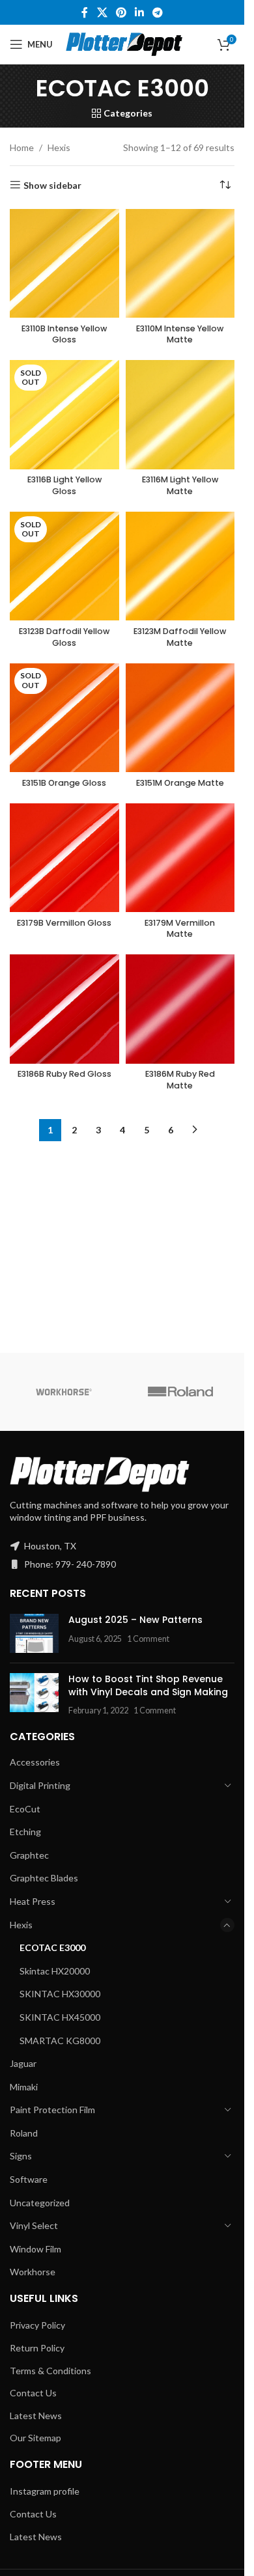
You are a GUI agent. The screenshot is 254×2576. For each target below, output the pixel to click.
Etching (25, 2501)
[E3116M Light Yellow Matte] (180, 848)
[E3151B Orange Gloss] (64, 1585)
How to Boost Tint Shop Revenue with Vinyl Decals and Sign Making (148, 2355)
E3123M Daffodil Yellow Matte (180, 1504)
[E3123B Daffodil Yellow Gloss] (64, 1433)
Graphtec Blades (44, 2547)
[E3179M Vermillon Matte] (180, 1725)
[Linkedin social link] (140, 12)
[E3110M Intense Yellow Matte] (180, 264)
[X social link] (102, 12)
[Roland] (181, 2061)
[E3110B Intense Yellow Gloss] (64, 264)
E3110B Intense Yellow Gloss (64, 334)
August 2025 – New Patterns (135, 2289)
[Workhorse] (64, 2061)
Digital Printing (40, 2455)
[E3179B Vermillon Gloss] (64, 1725)
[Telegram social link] (158, 12)
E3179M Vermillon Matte (180, 1796)
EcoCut (25, 2478)
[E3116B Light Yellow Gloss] (64, 415)
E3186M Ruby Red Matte (180, 1947)
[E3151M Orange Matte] (180, 1585)
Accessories (35, 2431)
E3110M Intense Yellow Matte (180, 334)
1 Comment (148, 2308)
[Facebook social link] (85, 12)
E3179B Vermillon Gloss (64, 1790)
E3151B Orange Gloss (64, 1650)
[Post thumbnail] (34, 2303)
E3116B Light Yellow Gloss (64, 485)
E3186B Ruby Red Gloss (64, 1942)
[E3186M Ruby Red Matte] (180, 1877)
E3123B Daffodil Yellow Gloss (64, 1504)
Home (22, 147)
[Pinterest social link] (121, 12)
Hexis (59, 147)
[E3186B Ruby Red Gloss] (64, 1877)
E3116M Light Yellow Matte (180, 1353)
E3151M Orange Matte (180, 1650)
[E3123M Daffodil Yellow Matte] (180, 1433)
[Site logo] (124, 43)
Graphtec (29, 2524)
